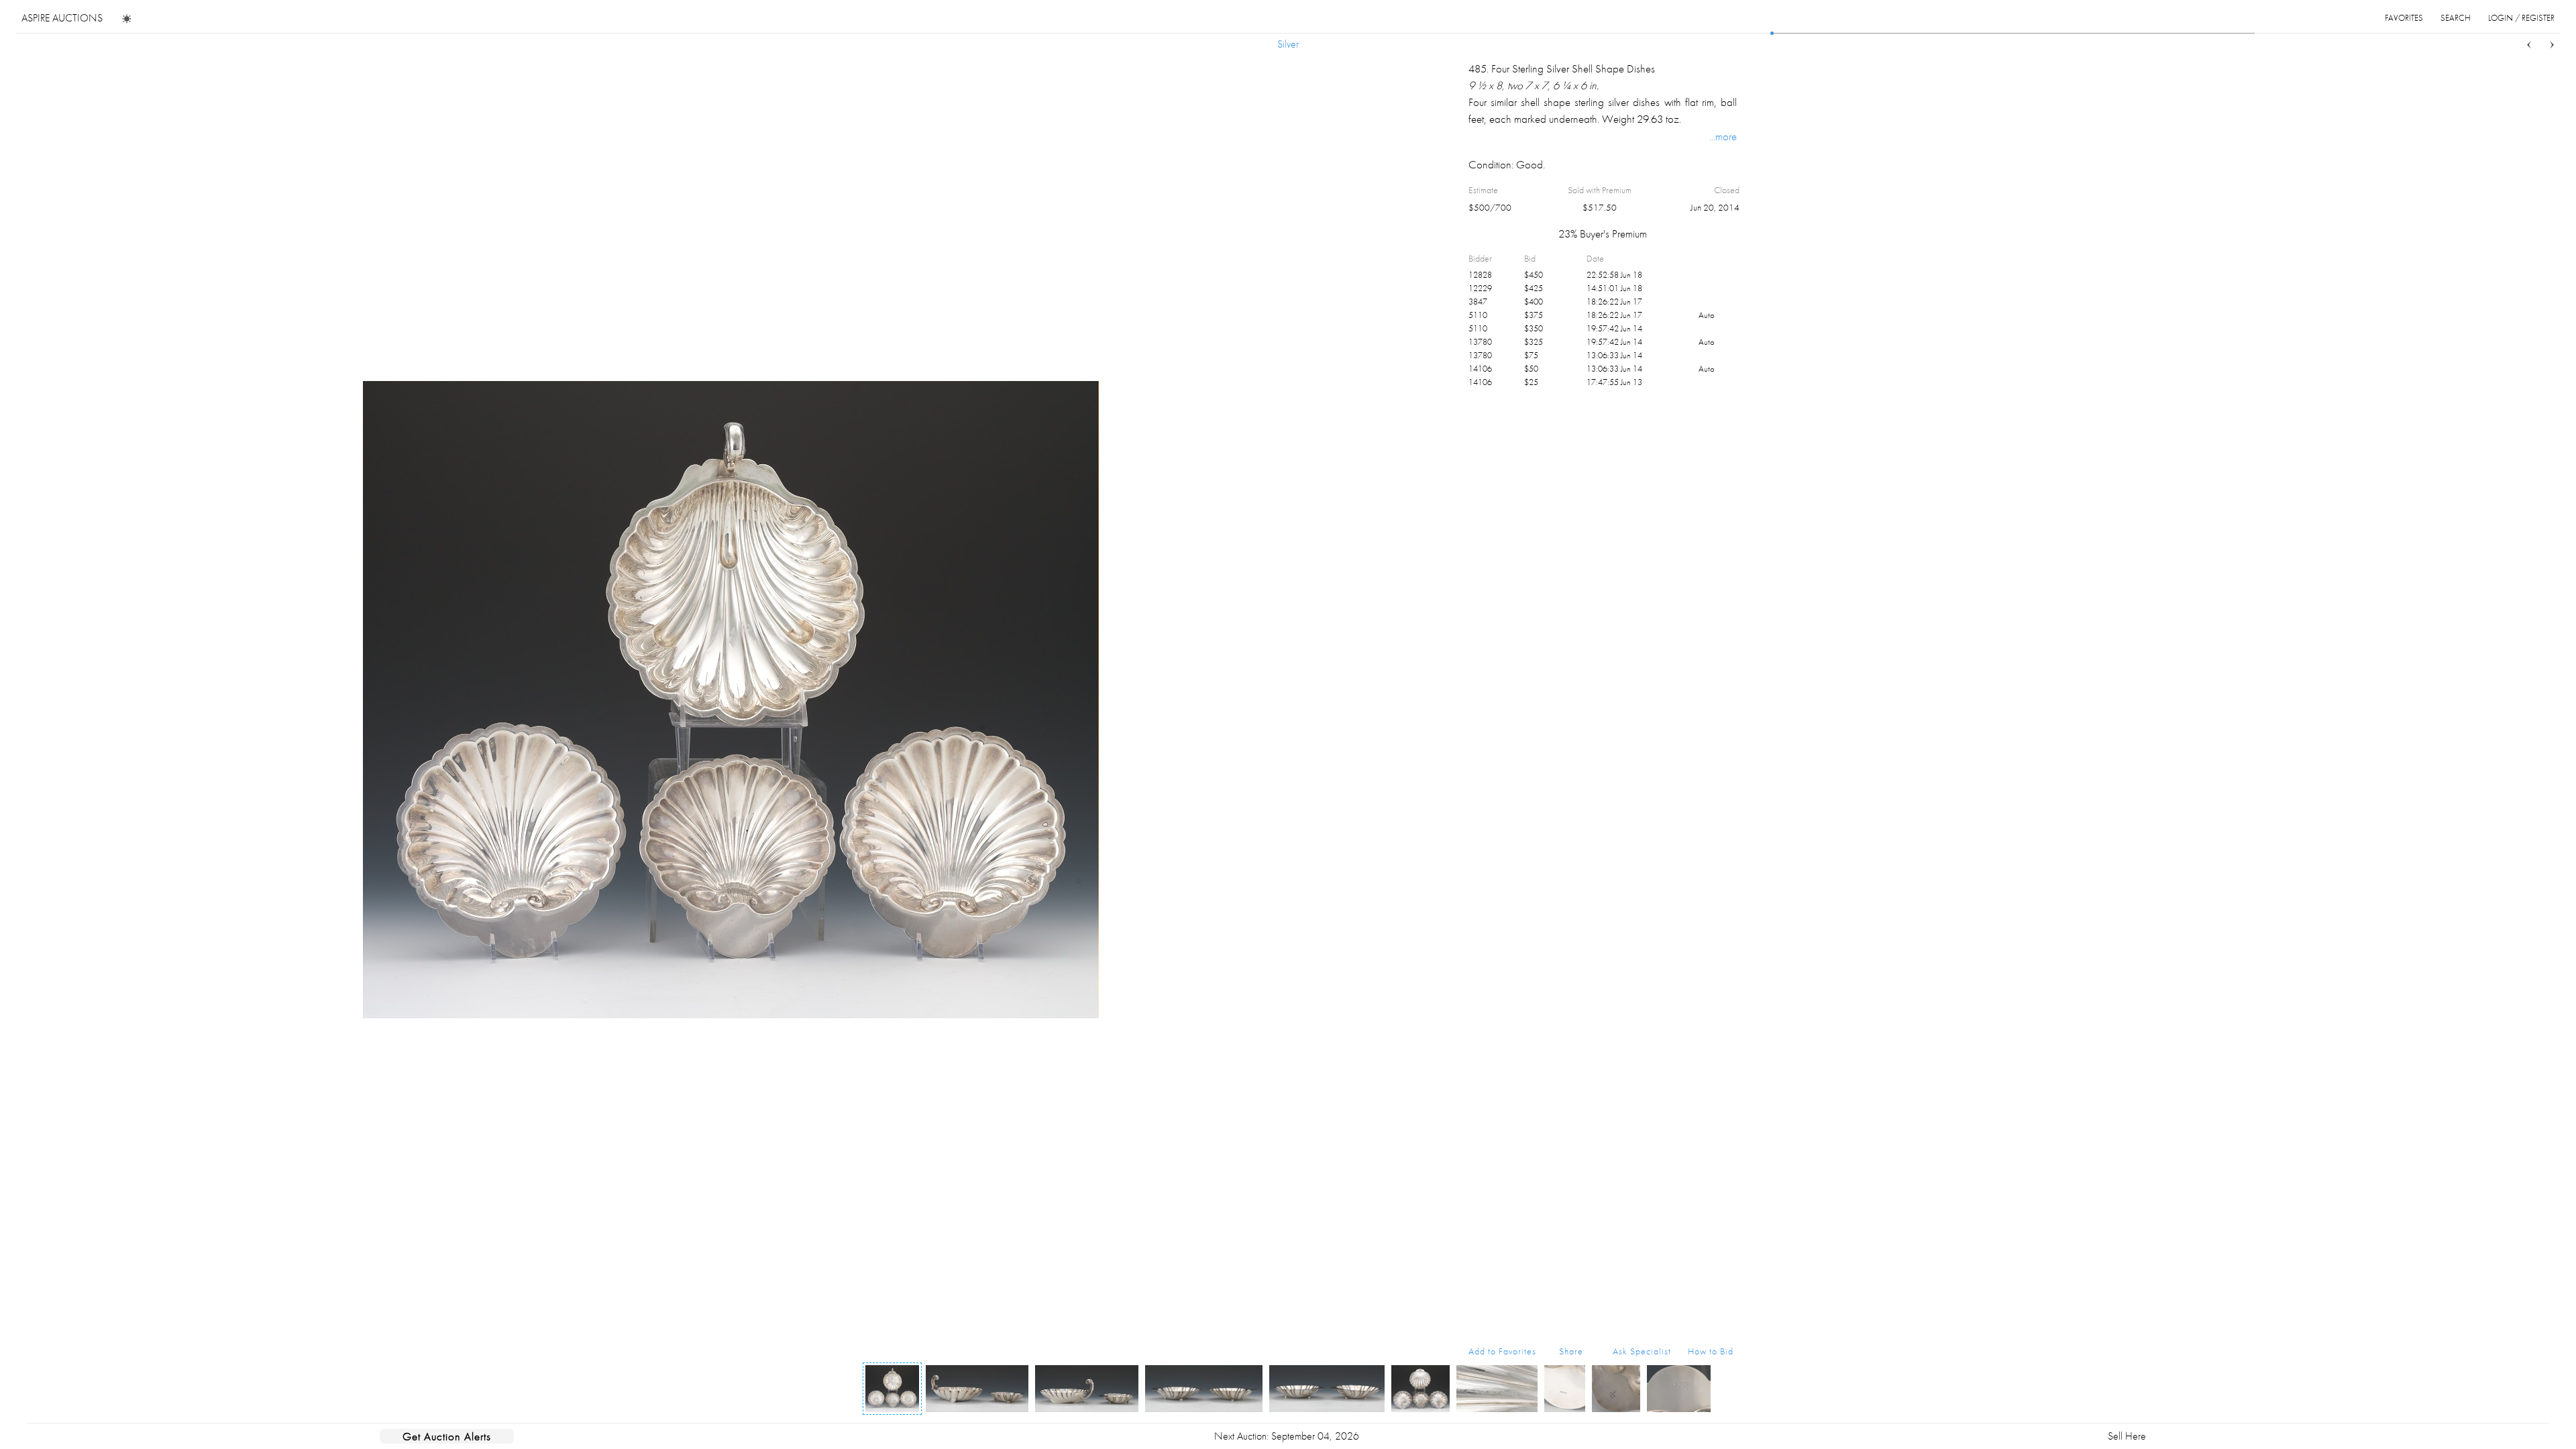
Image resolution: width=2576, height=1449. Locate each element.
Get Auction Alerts (447, 1436)
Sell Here (2127, 1436)
